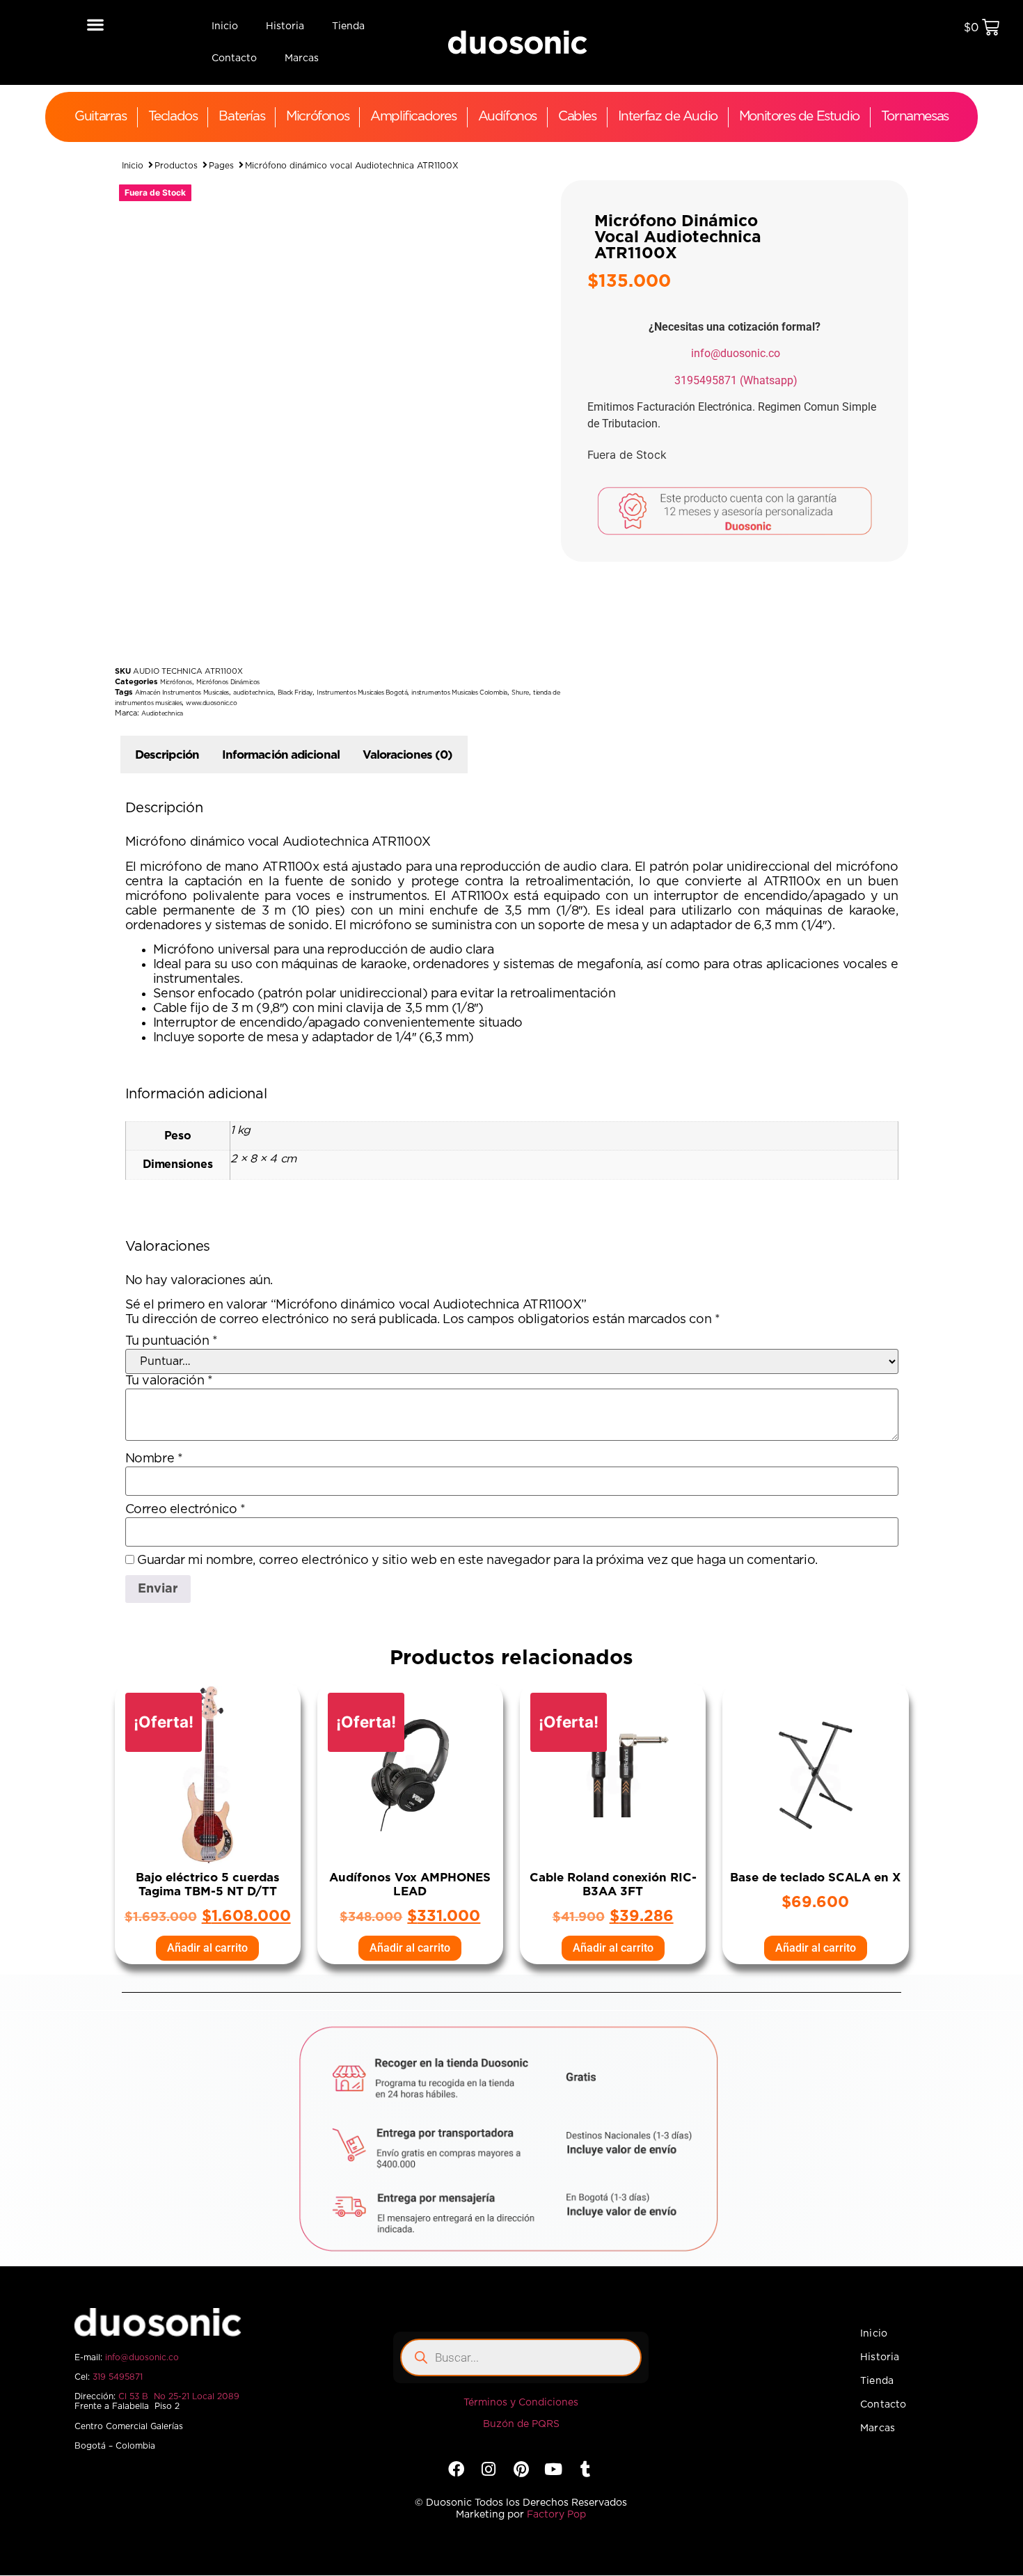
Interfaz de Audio (668, 117)
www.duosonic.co (211, 703)
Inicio (225, 26)
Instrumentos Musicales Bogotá (362, 693)
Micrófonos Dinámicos (228, 682)
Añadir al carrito (207, 1948)
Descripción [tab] (167, 755)
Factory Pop (556, 2515)
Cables (577, 117)
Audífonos (507, 117)
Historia (285, 26)
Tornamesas (915, 117)
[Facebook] (456, 2469)
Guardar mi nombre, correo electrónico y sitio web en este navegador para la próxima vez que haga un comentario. (477, 1560)
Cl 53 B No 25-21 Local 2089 (179, 2396)
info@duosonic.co (736, 353)
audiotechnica (253, 693)
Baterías (241, 117)
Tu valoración (169, 1381)
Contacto (234, 58)
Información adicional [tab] (281, 755)
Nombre (154, 1459)
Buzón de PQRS (521, 2424)
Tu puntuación (172, 1341)
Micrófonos (317, 117)
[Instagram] (489, 2469)
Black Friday (295, 693)
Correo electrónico (185, 1510)
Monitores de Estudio (799, 117)
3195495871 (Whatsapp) (736, 380)
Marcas (302, 58)
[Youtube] (553, 2469)
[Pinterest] (521, 2469)
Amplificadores (413, 117)
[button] (95, 24)
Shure (520, 693)
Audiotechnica (162, 714)
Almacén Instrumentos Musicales (182, 693)
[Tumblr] (586, 2469)
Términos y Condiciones (521, 2403)
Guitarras (100, 117)
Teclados (173, 117)
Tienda (348, 26)
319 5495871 (118, 2377)
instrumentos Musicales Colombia (459, 693)
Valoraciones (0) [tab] (408, 755)
